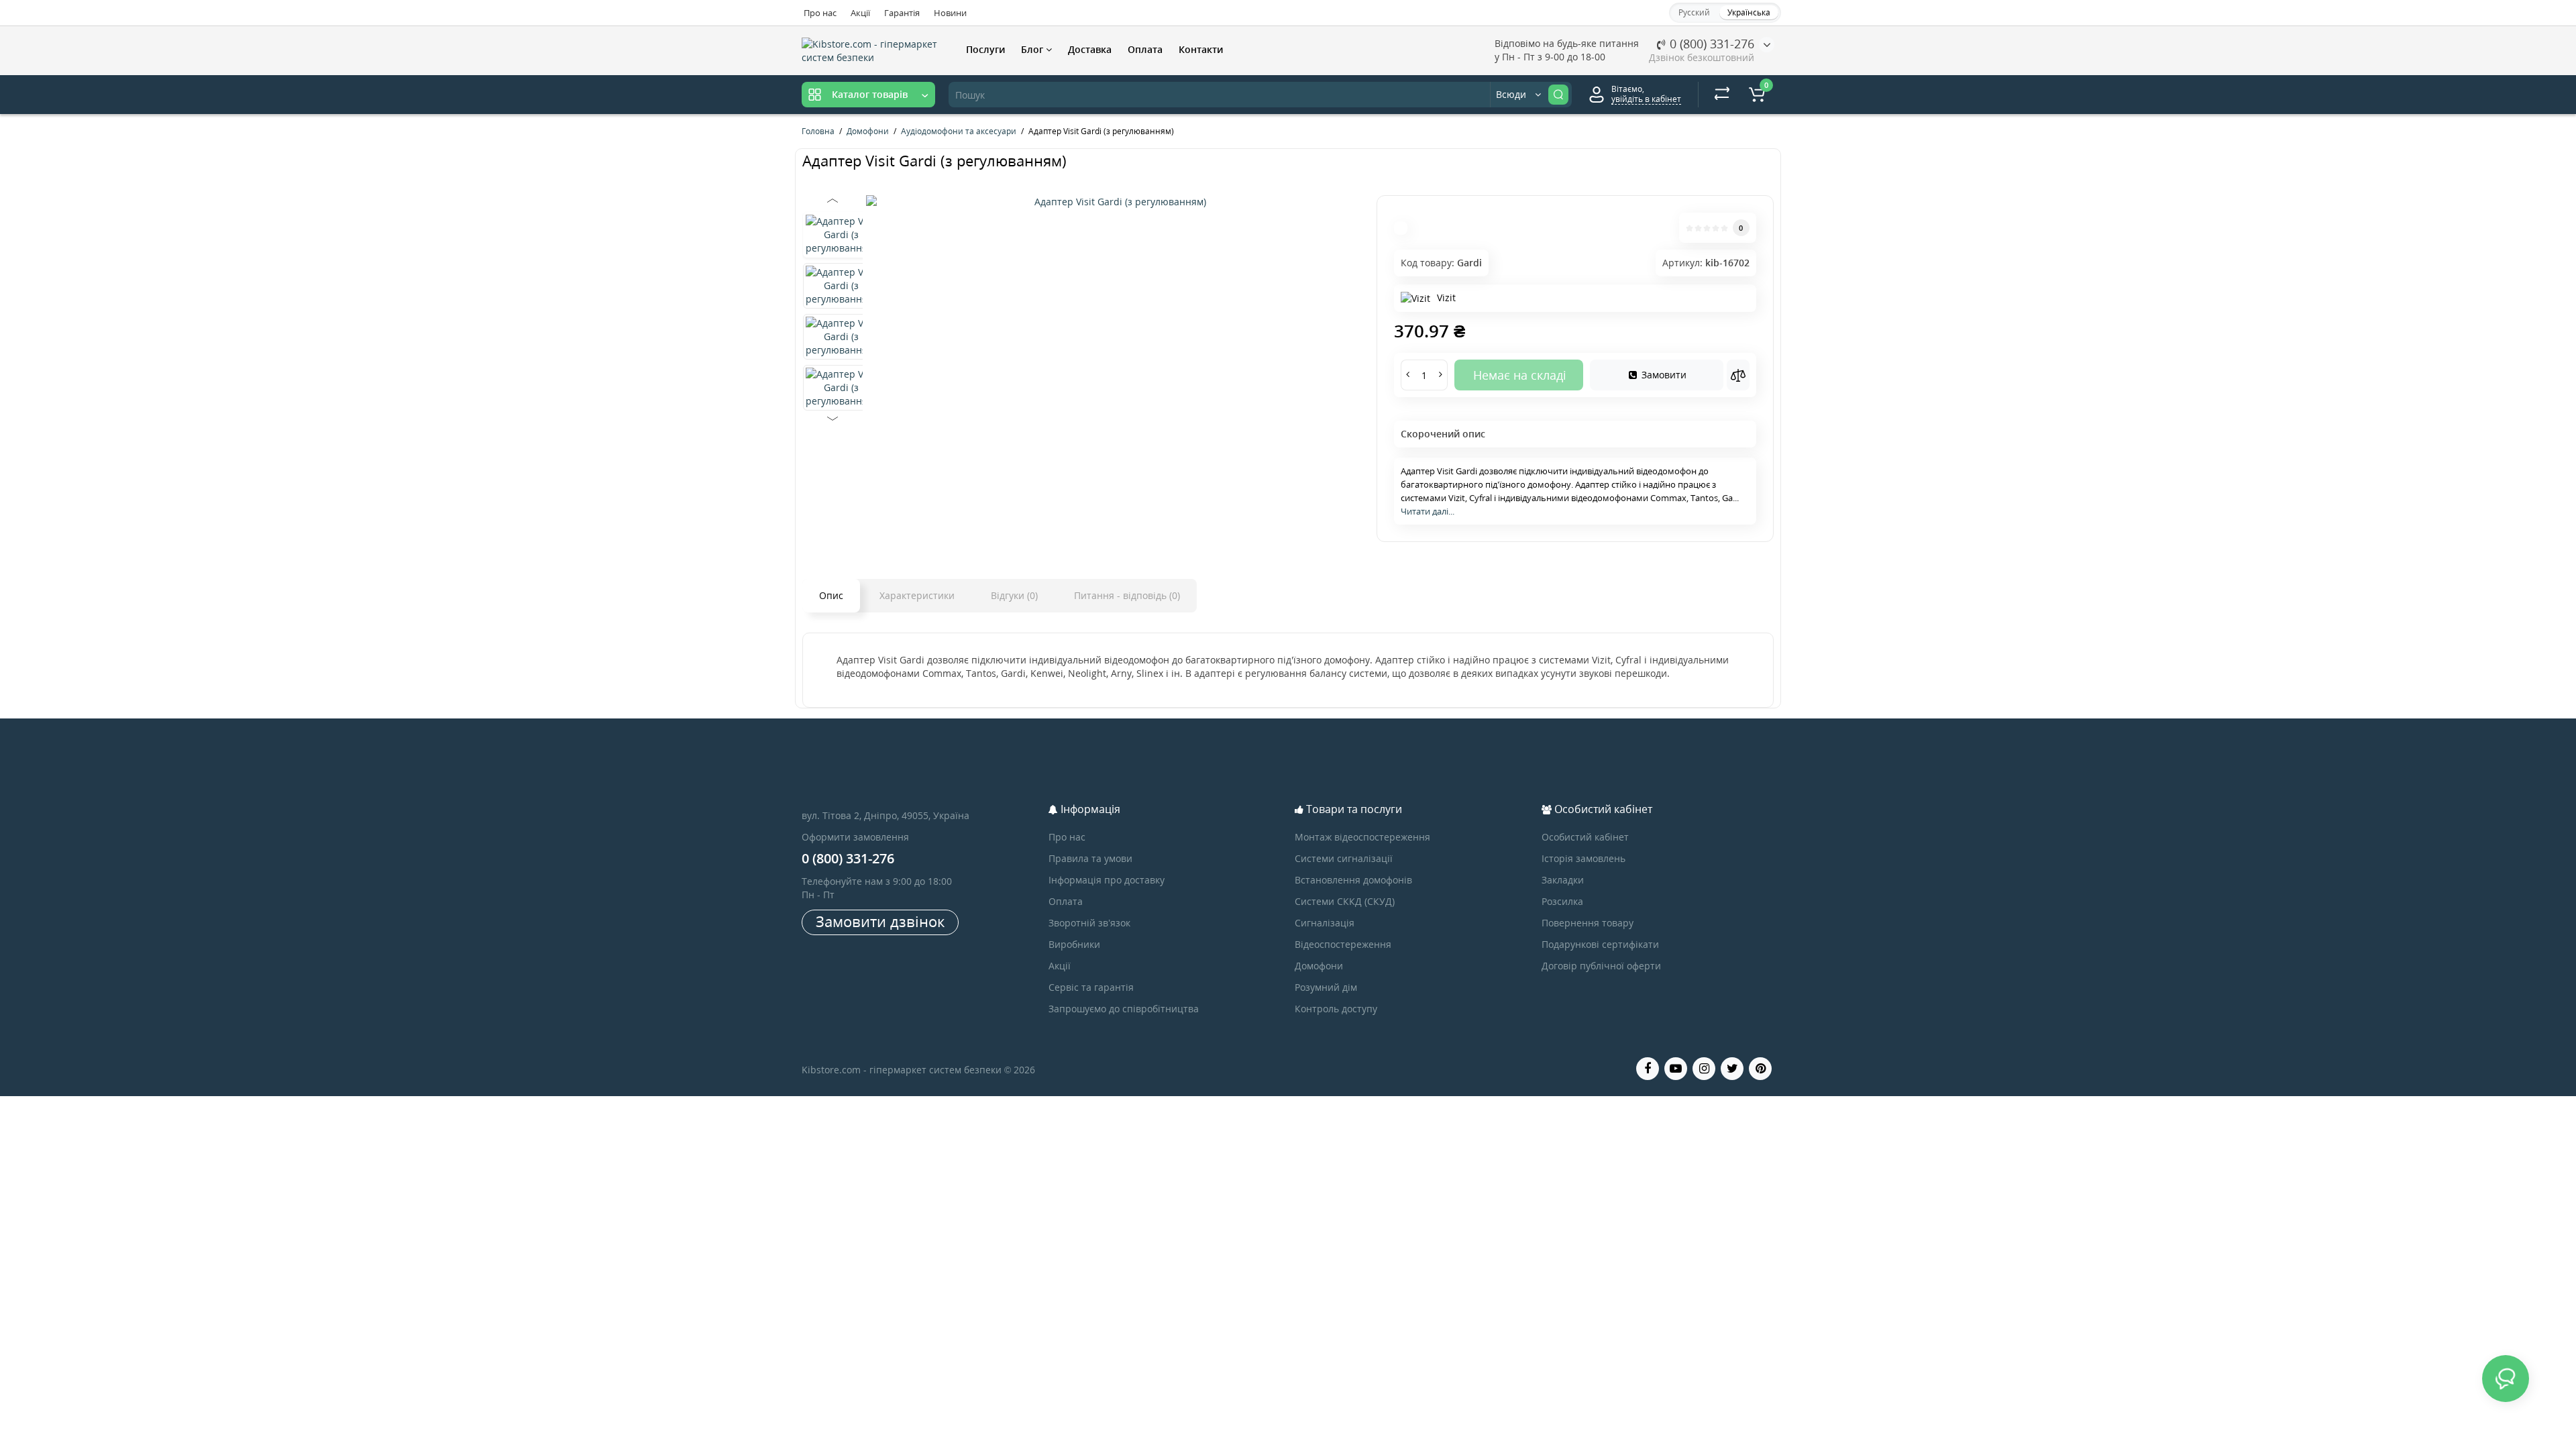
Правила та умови (1090, 858)
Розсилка (1562, 901)
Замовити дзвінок (880, 921)
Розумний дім (1326, 987)
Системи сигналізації (1344, 858)
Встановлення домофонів (1353, 880)
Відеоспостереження (1343, 944)
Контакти (1201, 49)
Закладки (1563, 880)
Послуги (985, 49)
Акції (860, 13)
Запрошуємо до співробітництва (1124, 1009)
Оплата (1145, 49)
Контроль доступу (1336, 1009)
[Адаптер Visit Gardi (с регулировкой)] (1115, 202)
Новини (950, 13)
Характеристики (917, 595)
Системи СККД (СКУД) (1345, 901)
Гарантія (902, 13)
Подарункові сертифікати (1600, 944)
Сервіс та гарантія (1091, 987)
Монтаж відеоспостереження (1362, 837)
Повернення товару (1588, 923)
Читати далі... (1428, 511)
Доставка (1090, 49)
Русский (1694, 12)
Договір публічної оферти (1601, 966)
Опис (831, 595)
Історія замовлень (1584, 858)
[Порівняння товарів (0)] (1722, 95)
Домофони (1319, 966)
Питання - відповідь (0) (1127, 595)
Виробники (1074, 944)
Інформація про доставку (1107, 880)
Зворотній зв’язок (1089, 923)
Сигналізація (1325, 923)
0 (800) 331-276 (1710, 44)
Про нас (820, 13)
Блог (1033, 49)
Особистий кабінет (1585, 837)
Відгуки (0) (1014, 595)
